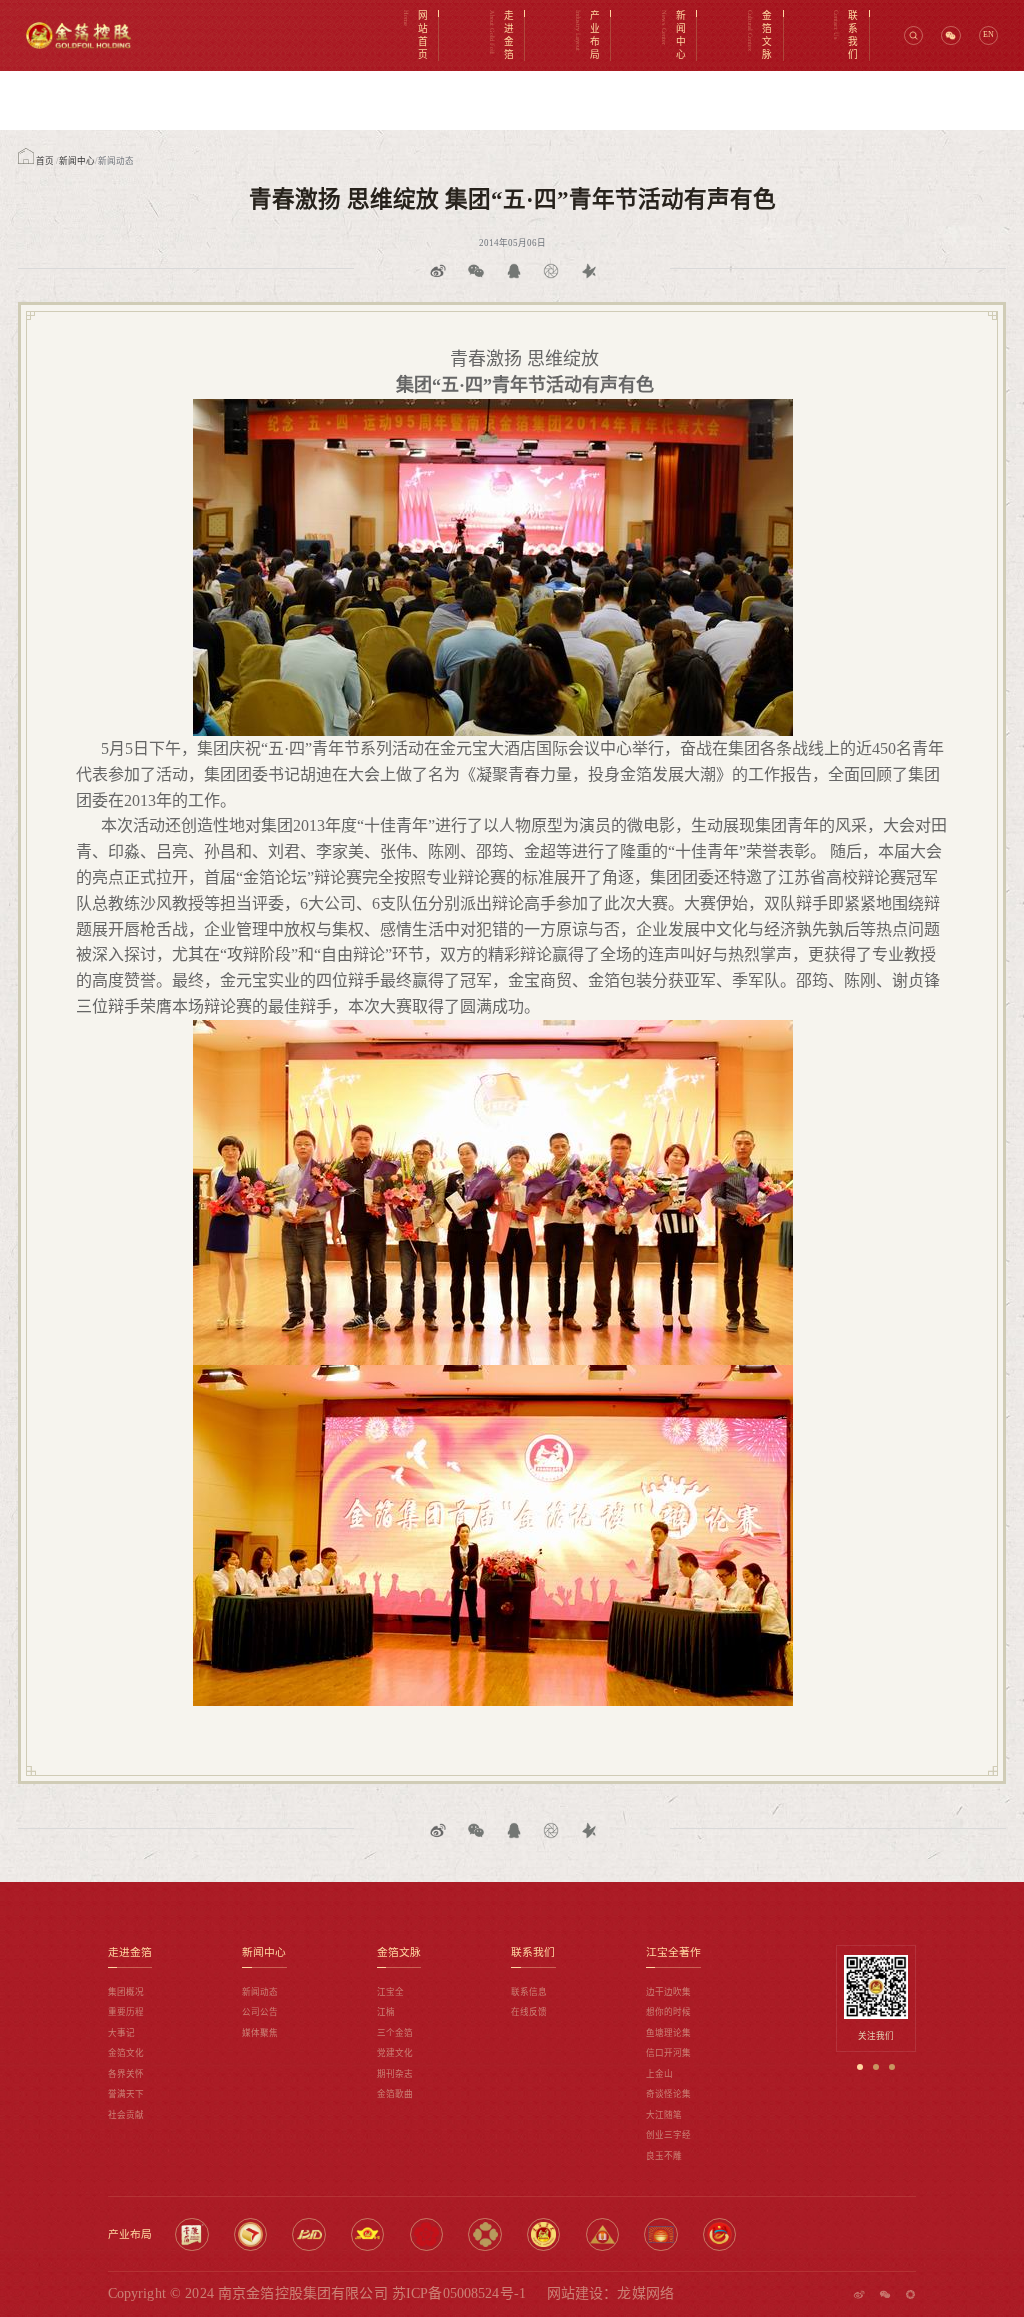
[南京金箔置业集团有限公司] (543, 2234)
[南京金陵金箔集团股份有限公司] (191, 2234)
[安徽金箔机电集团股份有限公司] (308, 2234)
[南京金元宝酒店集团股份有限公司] (426, 2234)
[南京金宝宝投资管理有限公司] (602, 2234)
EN (988, 34)
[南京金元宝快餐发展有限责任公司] (484, 2234)
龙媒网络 (645, 2293)
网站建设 (575, 2293)
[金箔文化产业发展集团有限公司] (719, 2234)
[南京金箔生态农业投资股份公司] (660, 2234)
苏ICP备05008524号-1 (459, 2293)
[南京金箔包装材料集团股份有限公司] (250, 2234)
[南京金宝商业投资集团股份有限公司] (367, 2234)
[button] (860, 2067)
